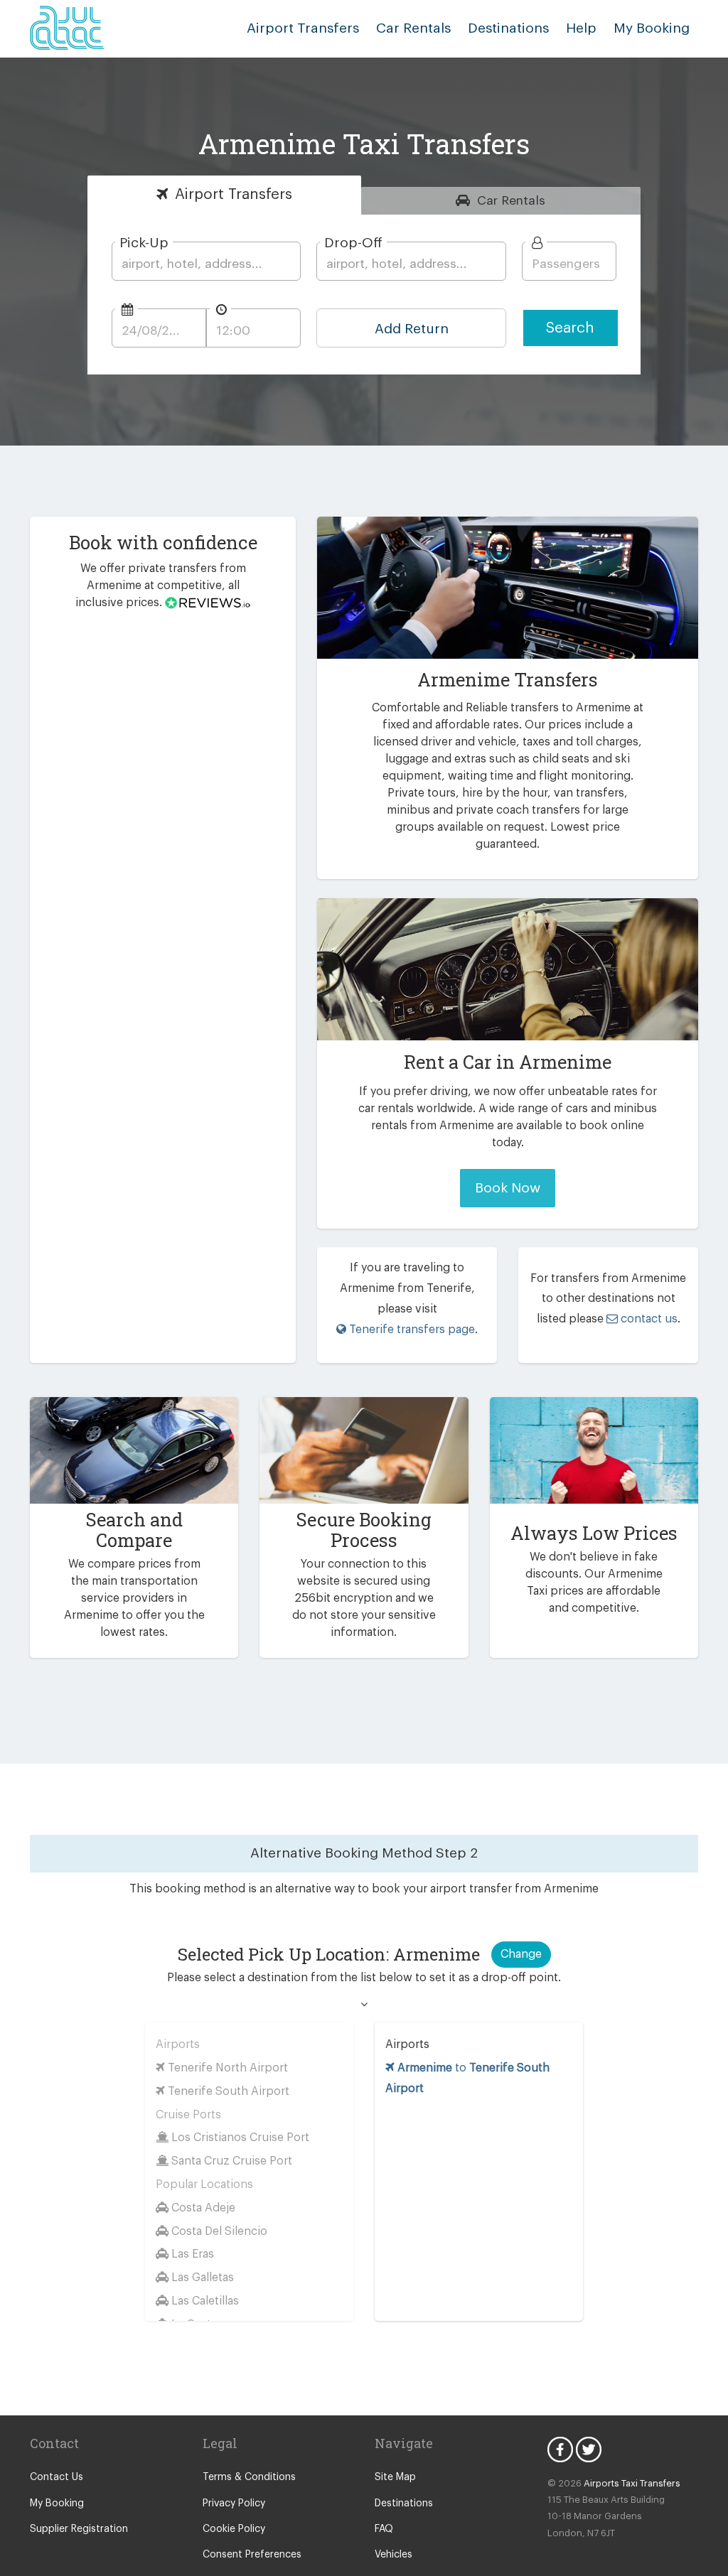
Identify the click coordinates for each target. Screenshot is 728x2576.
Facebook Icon (560, 2450)
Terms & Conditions (249, 2477)
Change (521, 1954)
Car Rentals (413, 28)
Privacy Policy (234, 2504)
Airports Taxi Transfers (632, 2483)
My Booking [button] (652, 28)
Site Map (395, 2477)
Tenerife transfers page (411, 1330)
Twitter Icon (589, 2450)
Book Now (508, 1188)
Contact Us (57, 2477)
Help (581, 28)
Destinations (508, 28)
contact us (648, 1319)
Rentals (511, 201)
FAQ (384, 2529)
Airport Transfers (303, 28)
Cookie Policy (234, 2529)
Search (570, 328)
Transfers (234, 194)
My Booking (57, 2504)
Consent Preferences (252, 2555)
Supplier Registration (79, 2529)
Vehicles (394, 2555)
